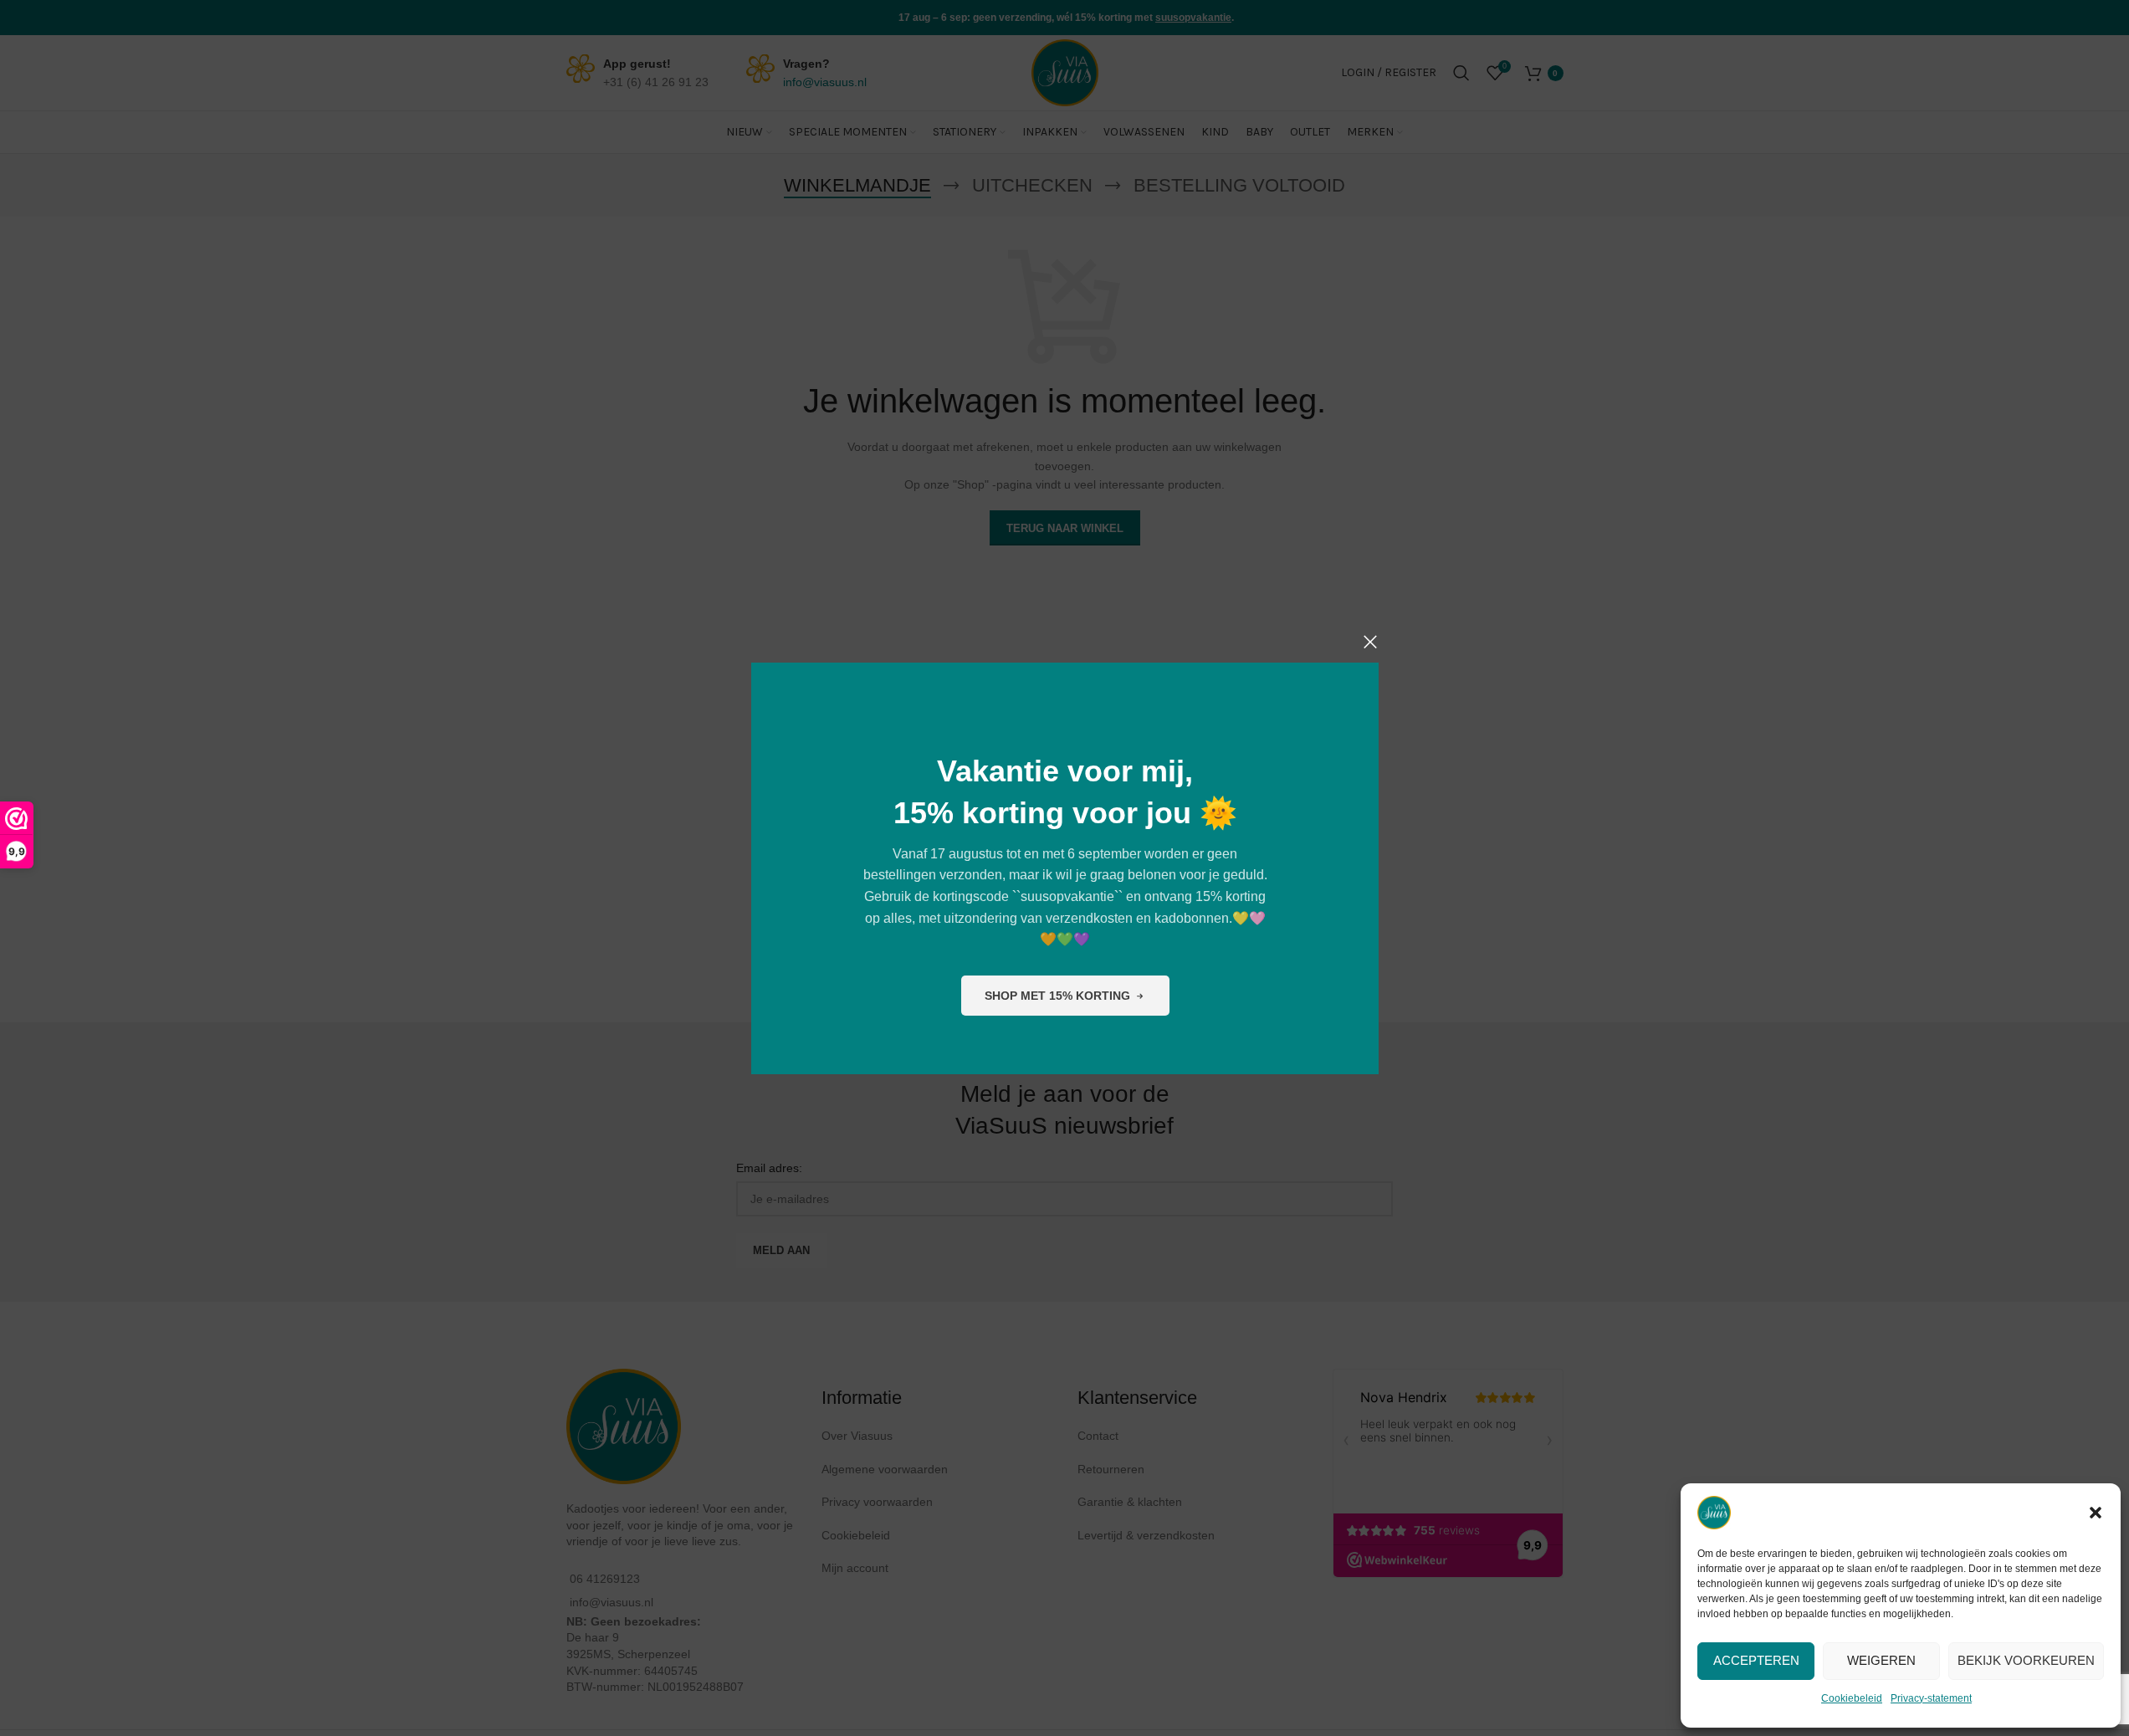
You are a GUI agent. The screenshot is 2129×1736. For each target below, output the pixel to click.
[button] (2096, 1513)
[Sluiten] (1370, 642)
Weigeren (1881, 1660)
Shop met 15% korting (1057, 995)
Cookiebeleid (1852, 1698)
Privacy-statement (1931, 1698)
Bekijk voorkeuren (2026, 1660)
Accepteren (1756, 1660)
